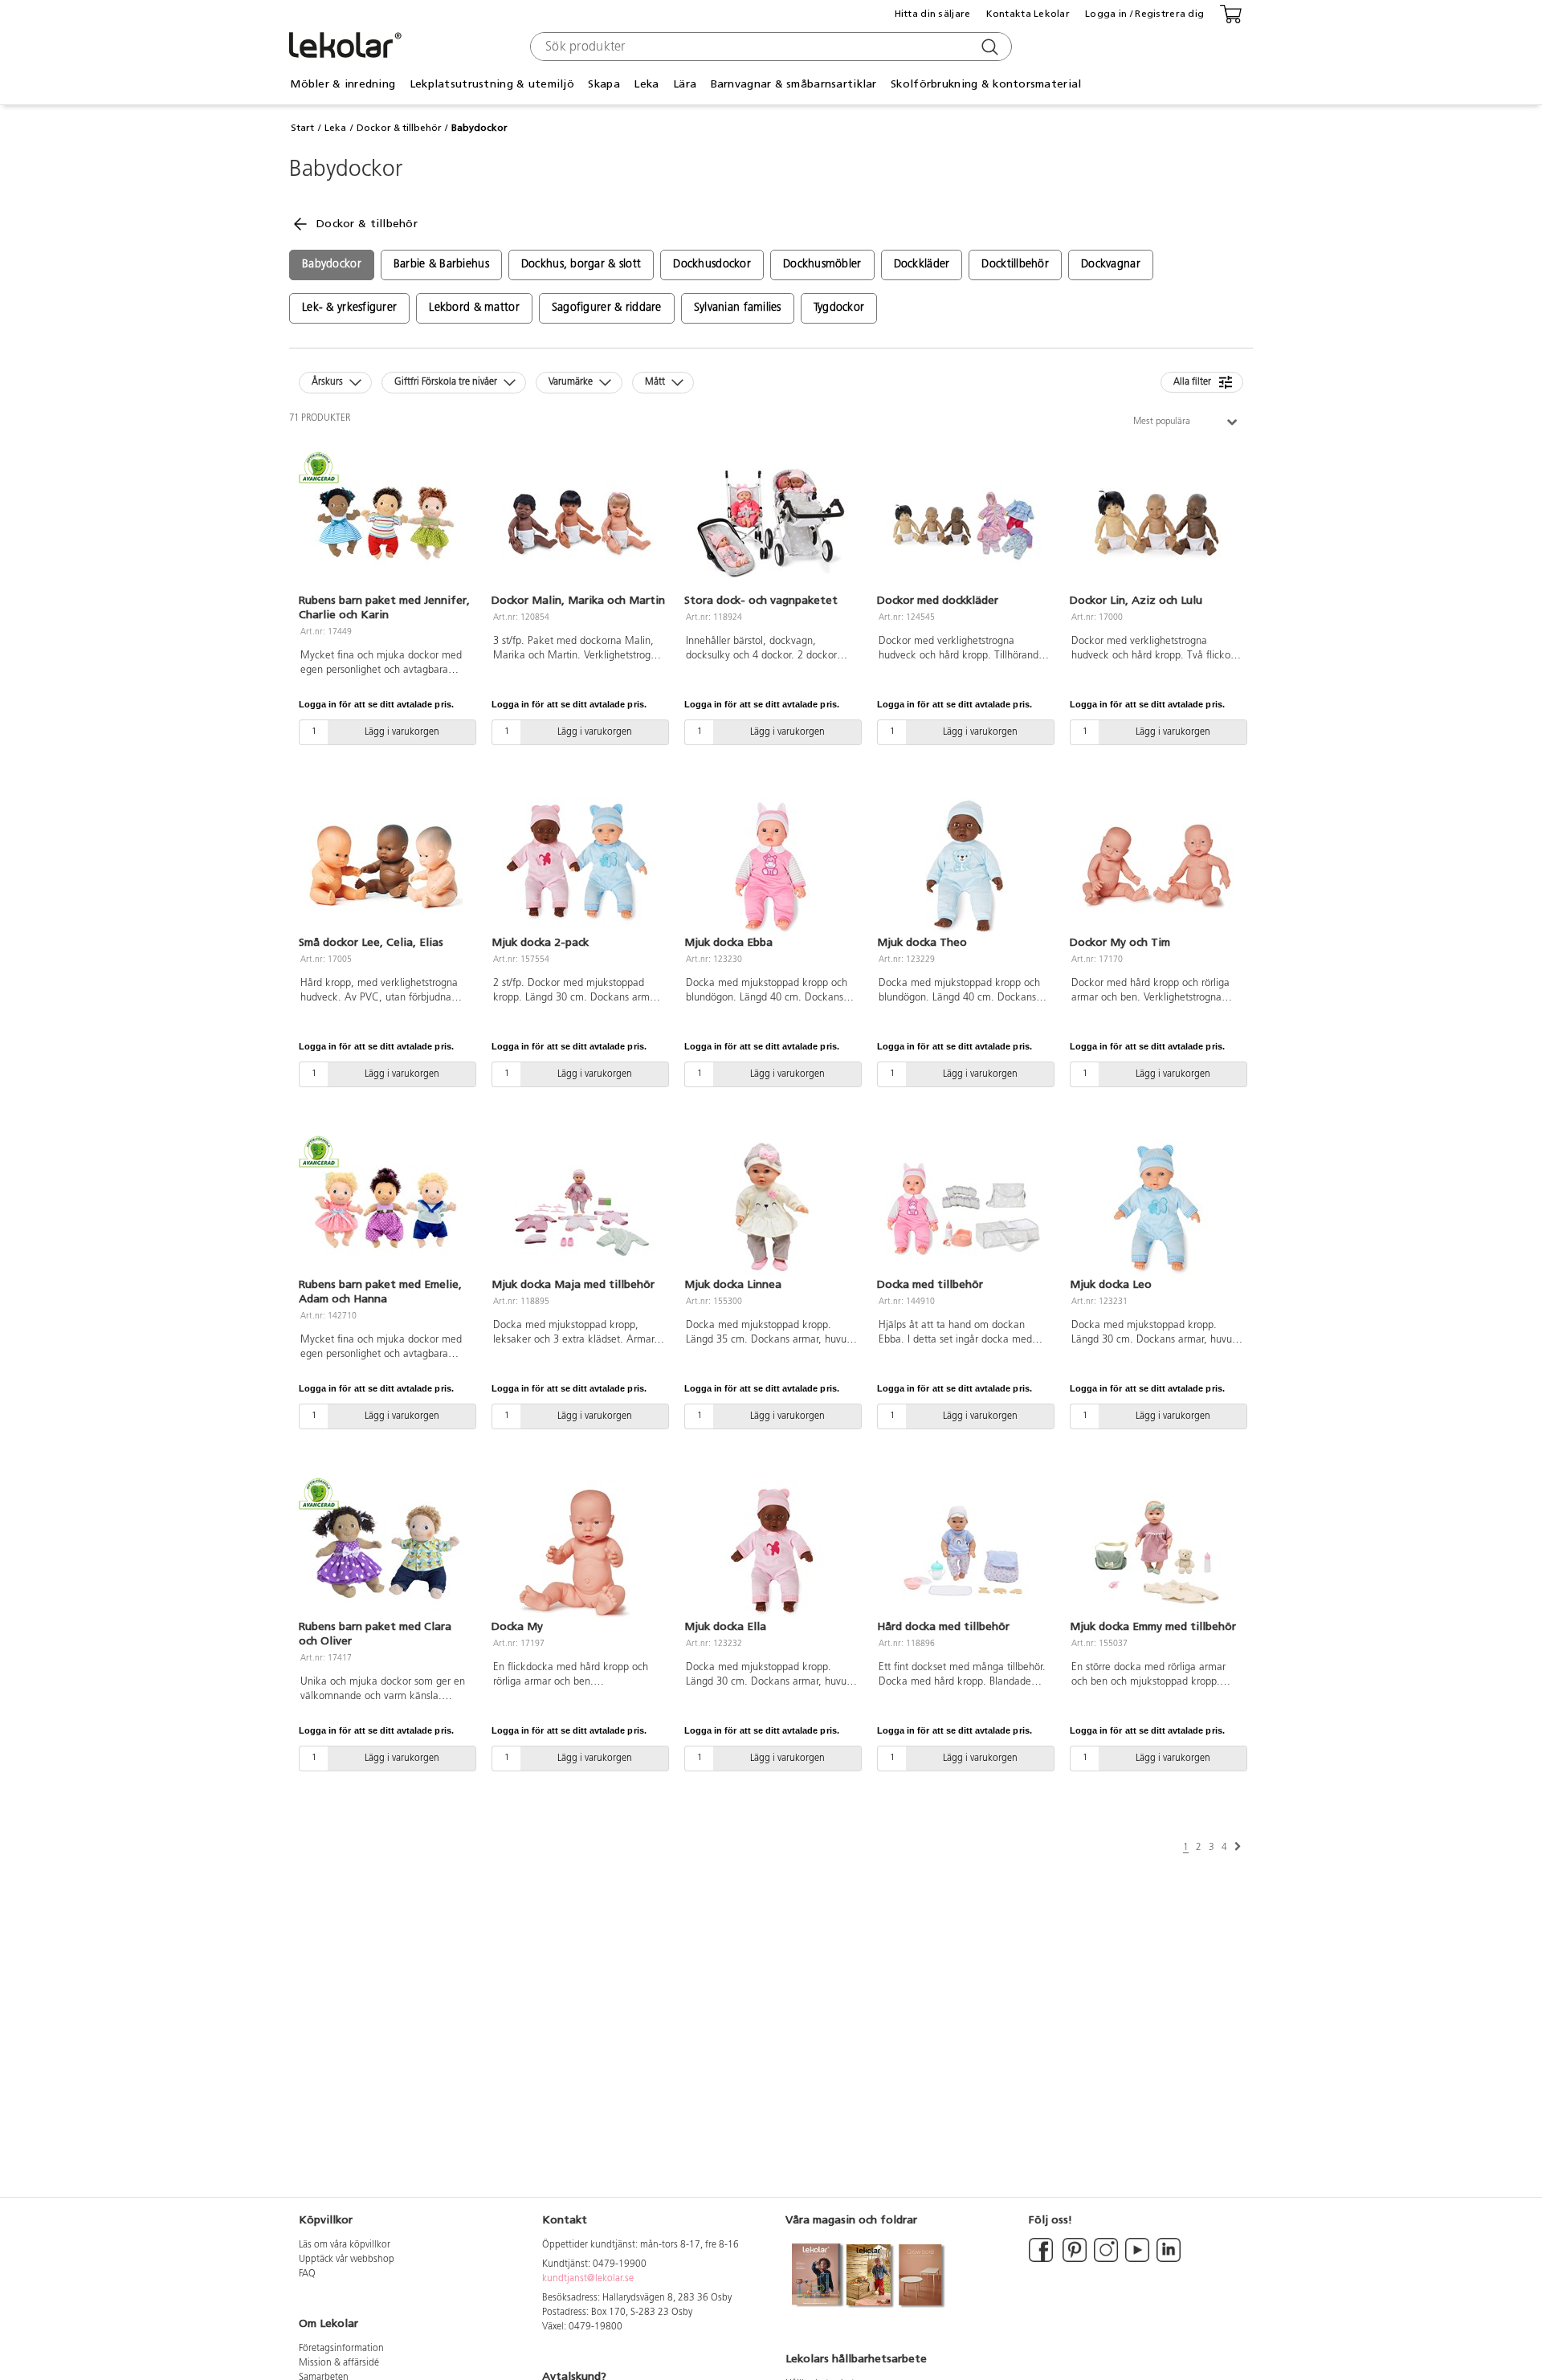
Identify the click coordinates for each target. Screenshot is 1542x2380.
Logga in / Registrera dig (1144, 14)
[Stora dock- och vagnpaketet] (771, 524)
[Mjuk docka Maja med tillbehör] (578, 1208)
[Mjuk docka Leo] (1156, 1208)
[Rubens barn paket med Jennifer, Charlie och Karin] (385, 524)
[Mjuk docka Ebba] (771, 866)
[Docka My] (578, 1550)
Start (302, 128)
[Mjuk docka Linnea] (771, 1208)
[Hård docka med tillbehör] (964, 1550)
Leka (335, 128)
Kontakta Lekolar (1028, 14)
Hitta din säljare (933, 14)
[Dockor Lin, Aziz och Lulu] (1156, 524)
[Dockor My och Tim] (1156, 866)
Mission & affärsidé (339, 2363)
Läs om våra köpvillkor (345, 2245)
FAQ (307, 2274)
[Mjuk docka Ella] (771, 1550)
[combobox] (769, 47)
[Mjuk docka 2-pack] (578, 866)
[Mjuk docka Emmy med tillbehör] (1156, 1550)
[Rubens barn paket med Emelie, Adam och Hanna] (385, 1208)
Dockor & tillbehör (399, 128)
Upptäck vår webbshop (347, 2260)
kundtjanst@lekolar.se (588, 2279)
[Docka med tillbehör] (964, 1208)
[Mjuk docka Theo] (964, 866)
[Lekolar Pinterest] (1073, 2260)
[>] (1238, 1847)
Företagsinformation (341, 2349)
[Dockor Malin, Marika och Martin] (578, 524)
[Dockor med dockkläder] (964, 524)
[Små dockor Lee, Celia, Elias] (385, 866)
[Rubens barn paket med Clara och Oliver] (385, 1550)
